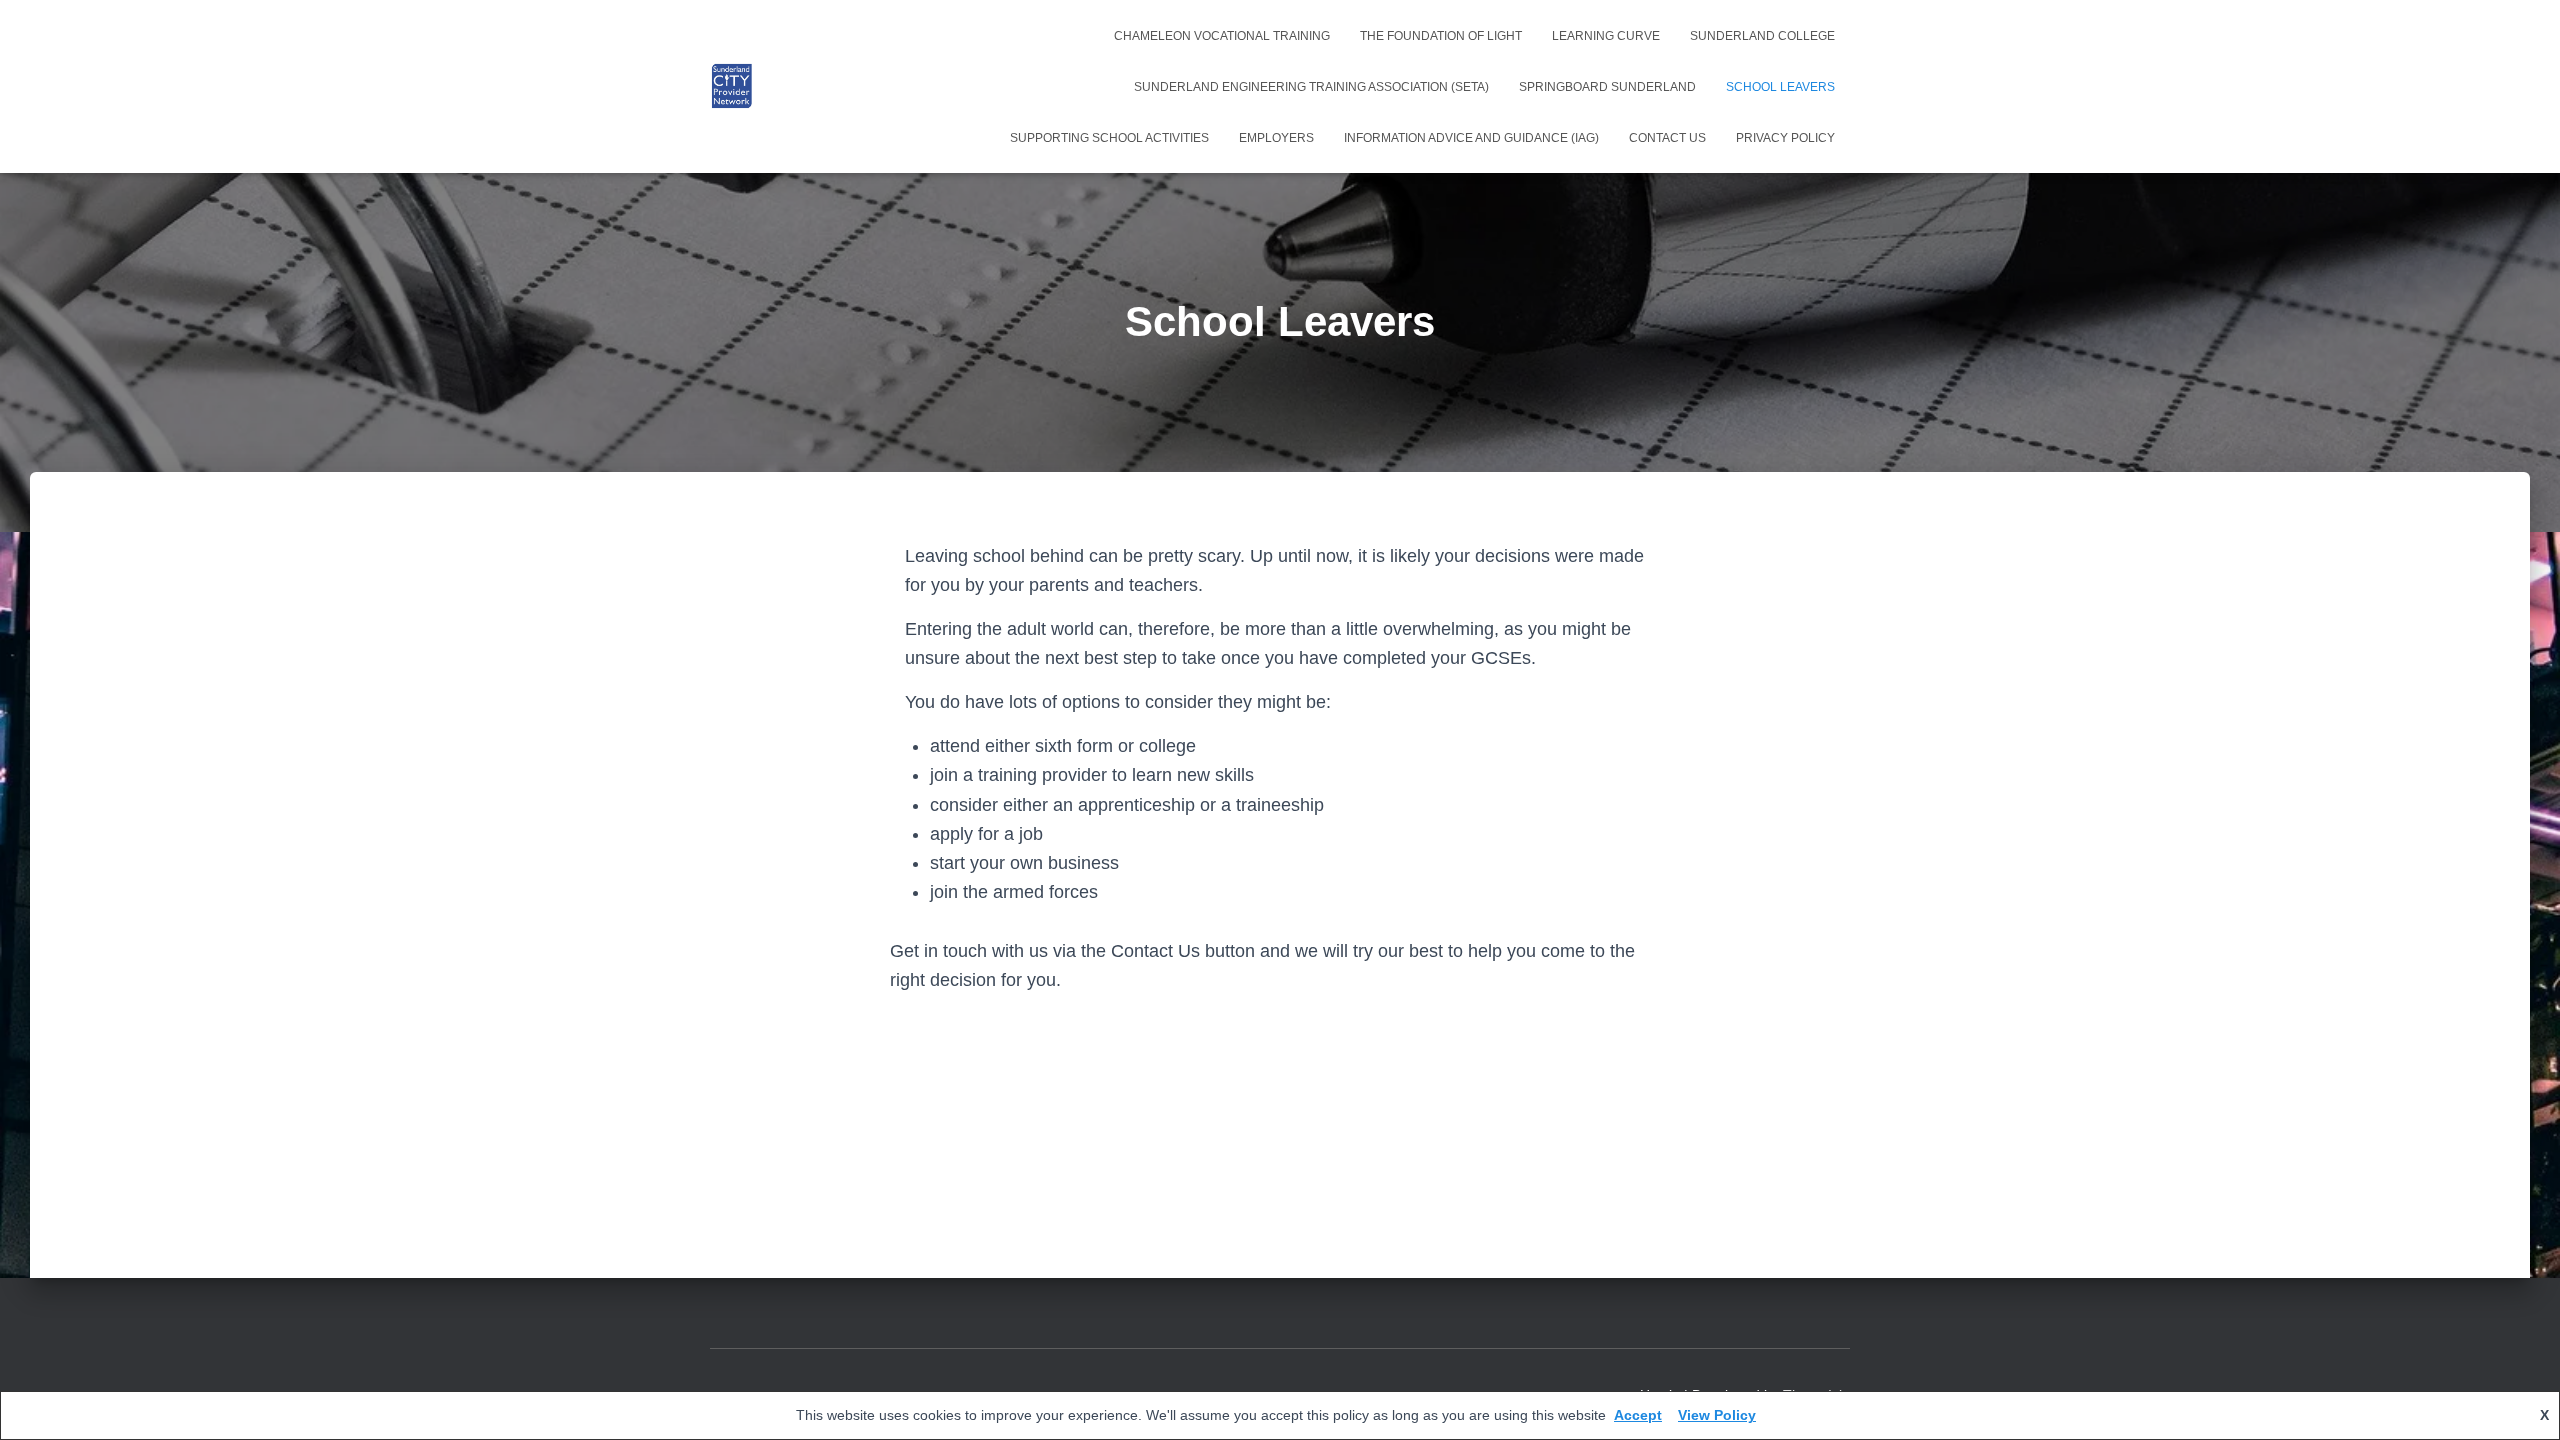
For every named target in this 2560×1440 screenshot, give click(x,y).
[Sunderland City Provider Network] (732, 87)
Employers (1276, 138)
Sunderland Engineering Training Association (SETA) (1311, 87)
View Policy (1717, 1415)
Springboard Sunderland (1607, 87)
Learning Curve (1606, 36)
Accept (1638, 1415)
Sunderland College (1762, 36)
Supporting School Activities (1109, 138)
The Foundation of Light (1441, 36)
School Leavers (1780, 87)
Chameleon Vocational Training (1222, 36)
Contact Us (1667, 138)
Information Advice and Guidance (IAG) (1471, 138)
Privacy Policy (1785, 138)
